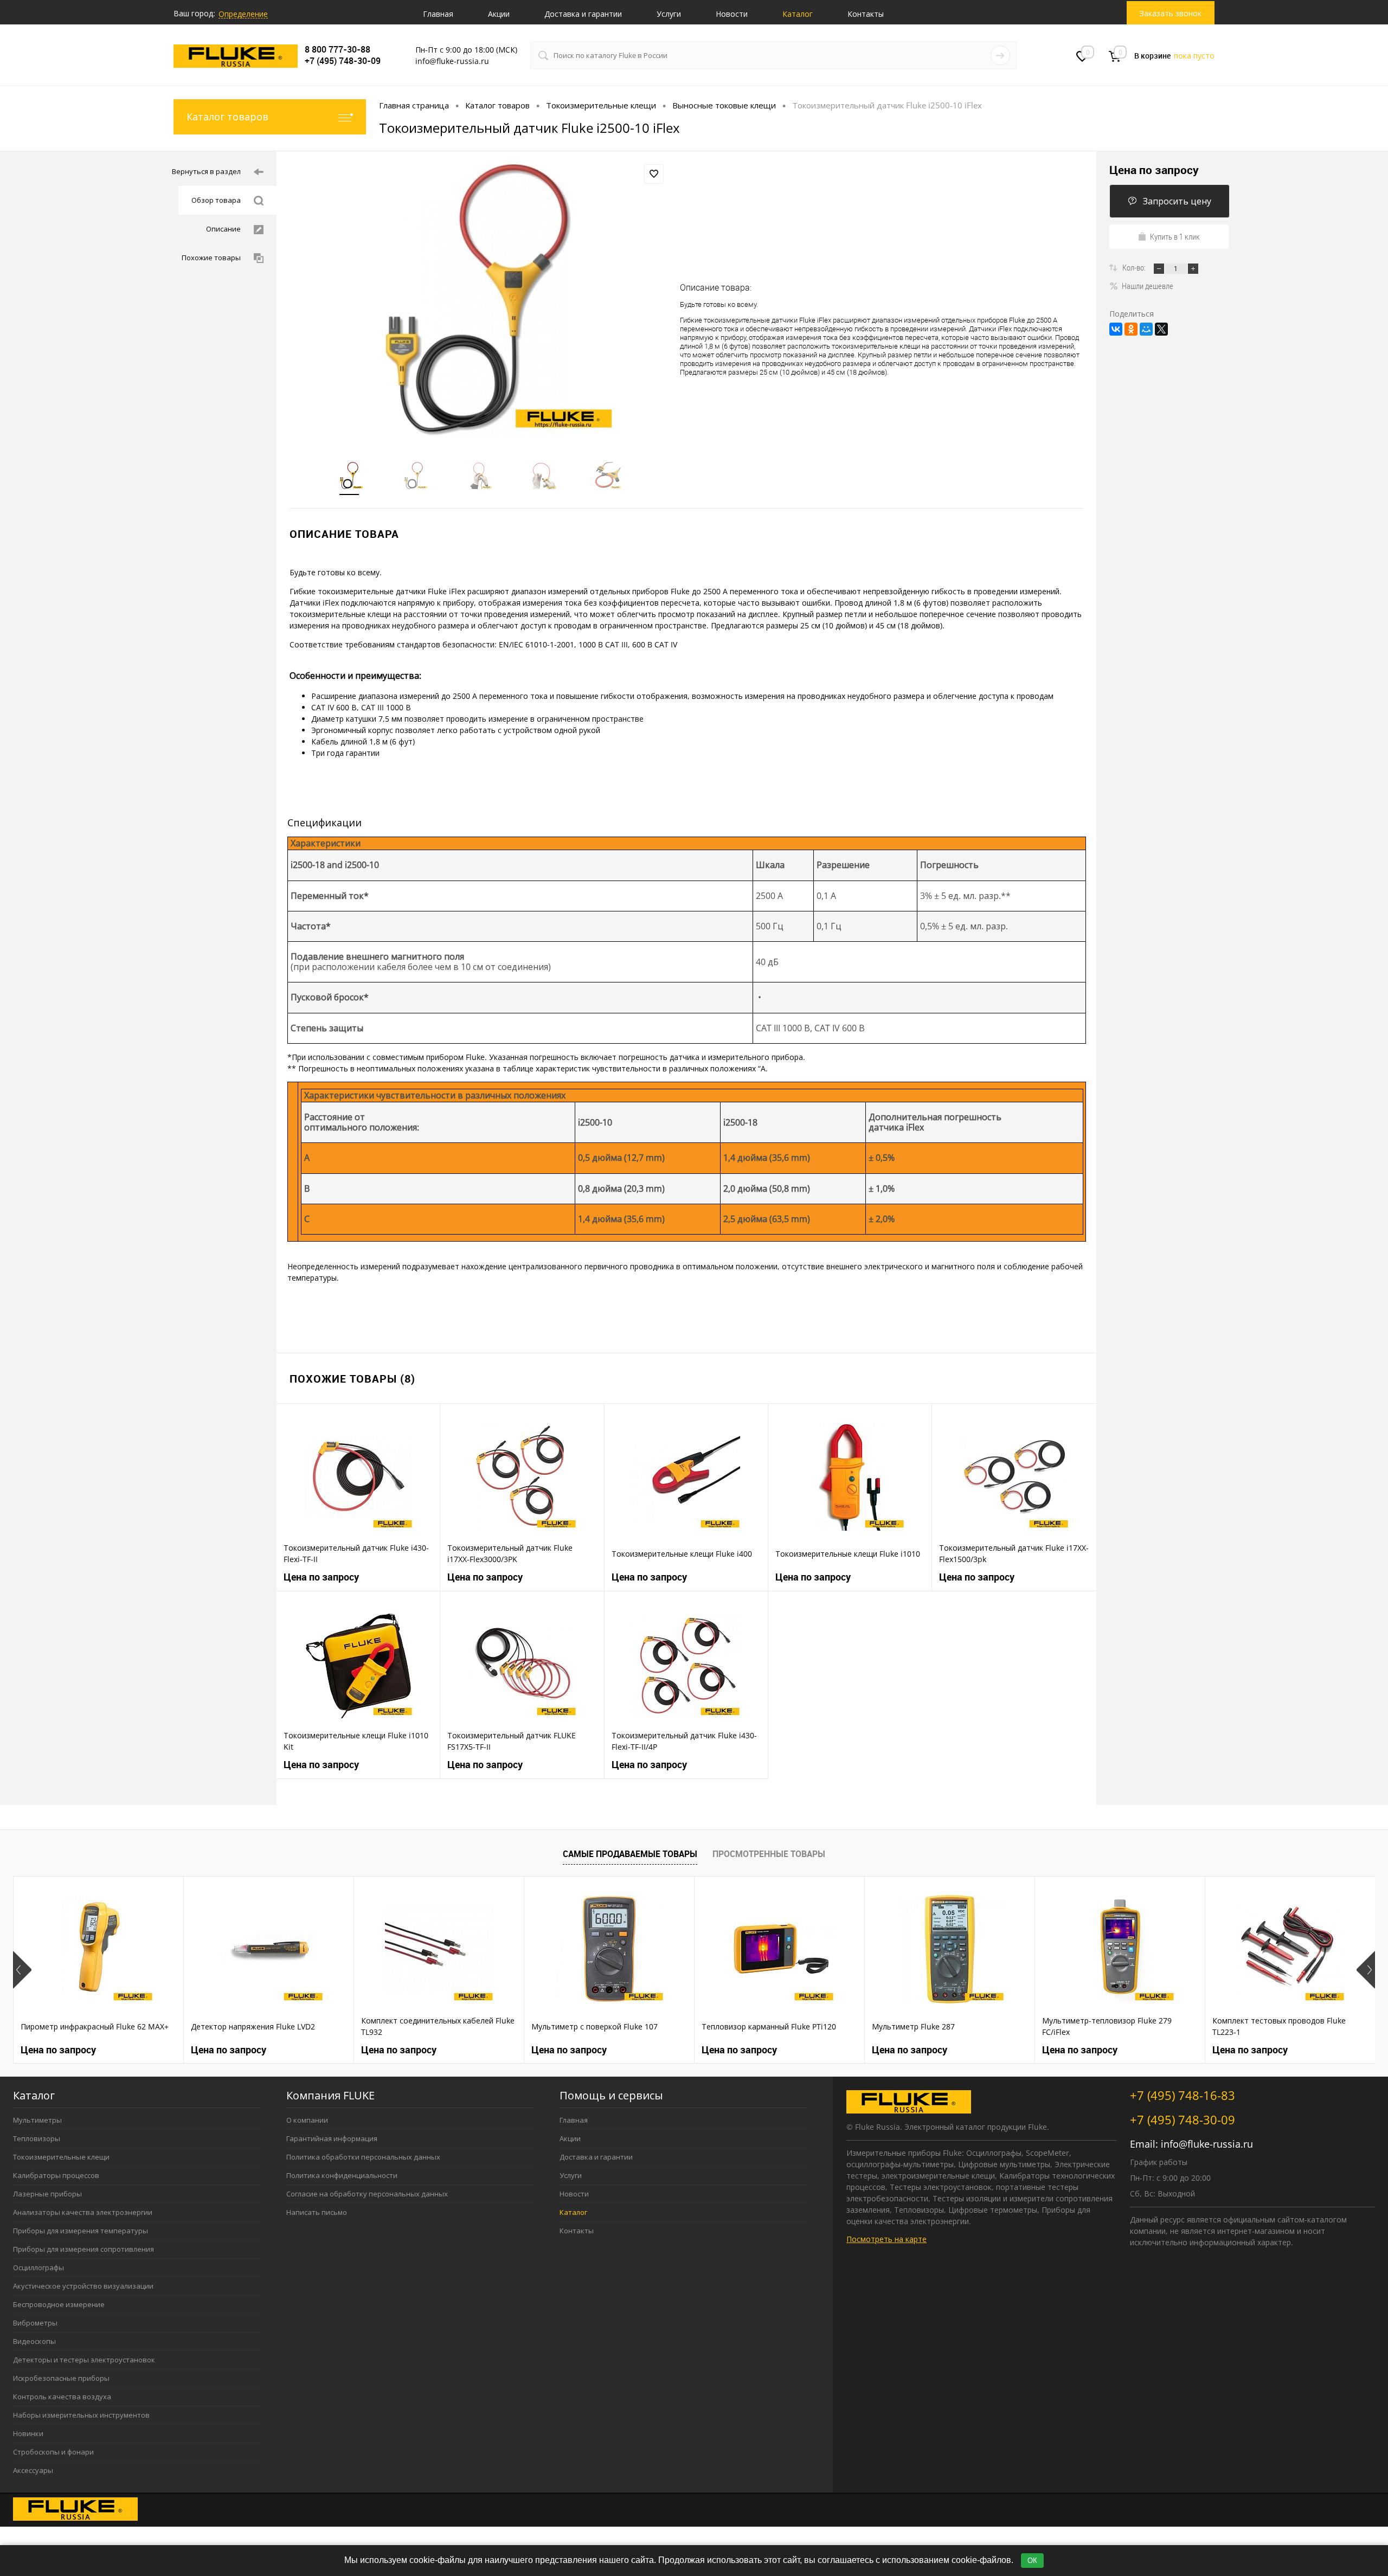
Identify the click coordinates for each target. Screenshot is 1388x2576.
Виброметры (35, 2323)
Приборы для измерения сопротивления (83, 2249)
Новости (732, 14)
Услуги (669, 14)
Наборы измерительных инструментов (81, 2415)
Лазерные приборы (47, 2194)
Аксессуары (33, 2470)
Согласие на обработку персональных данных (367, 2194)
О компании (307, 2120)
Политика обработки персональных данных (363, 2157)
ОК (1032, 2561)
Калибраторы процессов (56, 2175)
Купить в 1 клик (1175, 236)
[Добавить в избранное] (654, 174)
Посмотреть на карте (886, 2239)
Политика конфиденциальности (342, 2175)
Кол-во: (1135, 267)
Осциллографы (38, 2267)
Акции (499, 14)
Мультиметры (37, 2120)
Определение (243, 14)
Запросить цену (1177, 201)
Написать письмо (317, 2212)
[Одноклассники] (1131, 329)
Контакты (866, 14)
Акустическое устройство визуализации (83, 2286)
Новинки (28, 2433)
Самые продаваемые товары (630, 1854)
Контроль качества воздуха (62, 2397)
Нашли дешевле (1148, 286)
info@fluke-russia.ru (1207, 2144)
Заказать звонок (1171, 13)
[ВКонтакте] (1116, 329)
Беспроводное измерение (59, 2304)
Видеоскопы (34, 2341)
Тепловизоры (37, 2138)
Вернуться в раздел (206, 171)
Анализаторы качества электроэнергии (83, 2212)
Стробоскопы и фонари (53, 2452)
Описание (223, 229)
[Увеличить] (478, 300)
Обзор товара (216, 200)
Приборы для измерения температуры (81, 2231)
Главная (438, 14)
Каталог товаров (227, 117)
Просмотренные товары (769, 1854)
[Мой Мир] (1146, 329)
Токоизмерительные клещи (61, 2157)
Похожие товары (211, 258)
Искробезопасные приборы (61, 2378)
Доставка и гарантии (583, 14)
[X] (1161, 329)
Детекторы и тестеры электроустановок (84, 2360)
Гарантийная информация (332, 2138)
